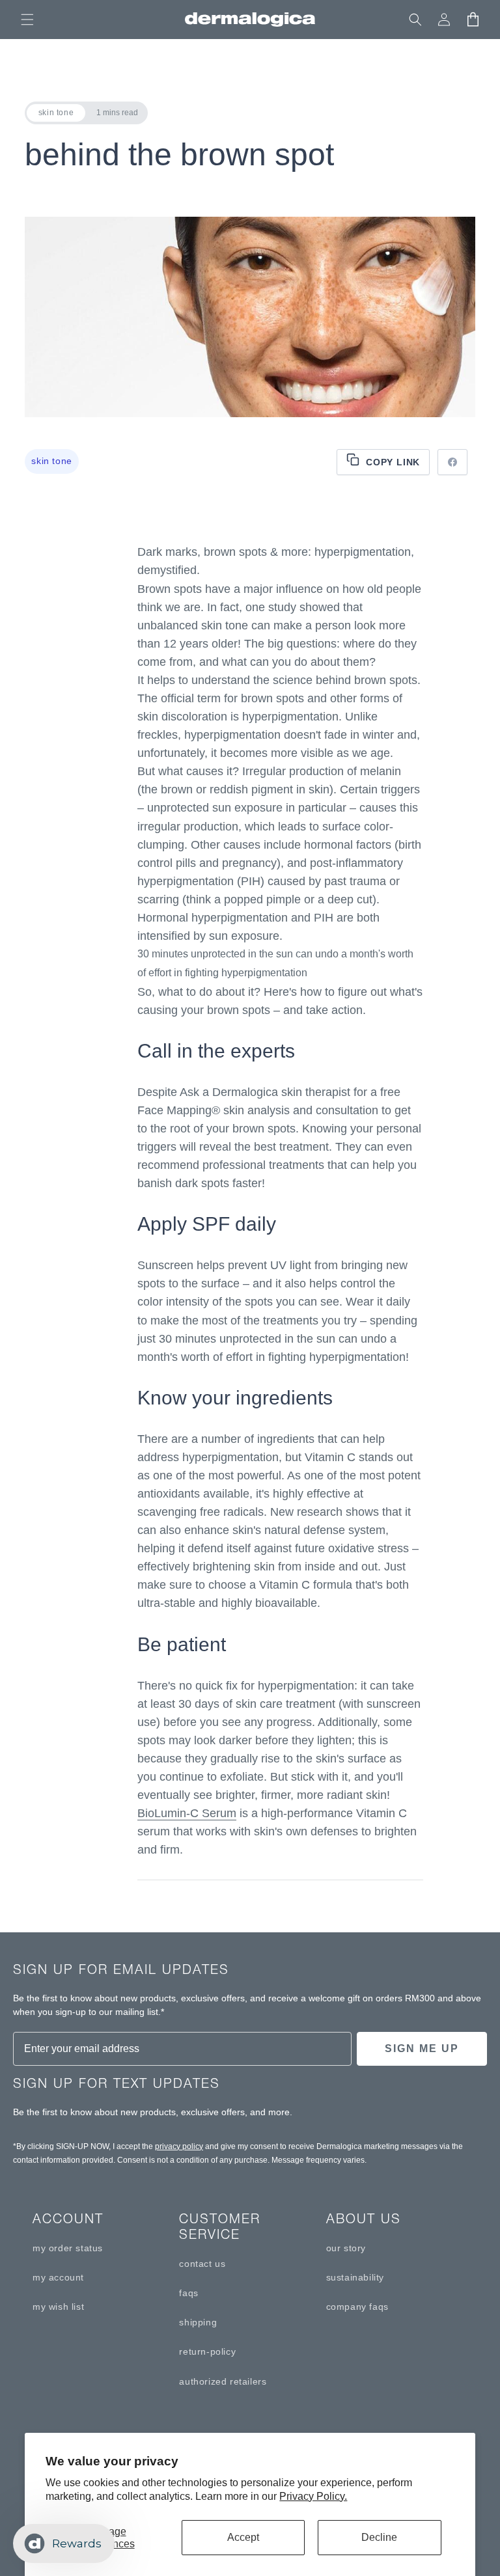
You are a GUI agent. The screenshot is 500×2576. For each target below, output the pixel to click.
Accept (243, 2537)
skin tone (51, 461)
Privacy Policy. (313, 2496)
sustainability (355, 2277)
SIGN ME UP (422, 2048)
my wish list (58, 2307)
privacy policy (179, 2146)
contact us (202, 2264)
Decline (379, 2537)
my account (58, 2277)
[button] (27, 20)
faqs (188, 2293)
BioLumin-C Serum (187, 1813)
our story (346, 2248)
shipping (198, 2322)
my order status (68, 2248)
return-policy (207, 2351)
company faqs (357, 2307)
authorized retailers (223, 2381)
